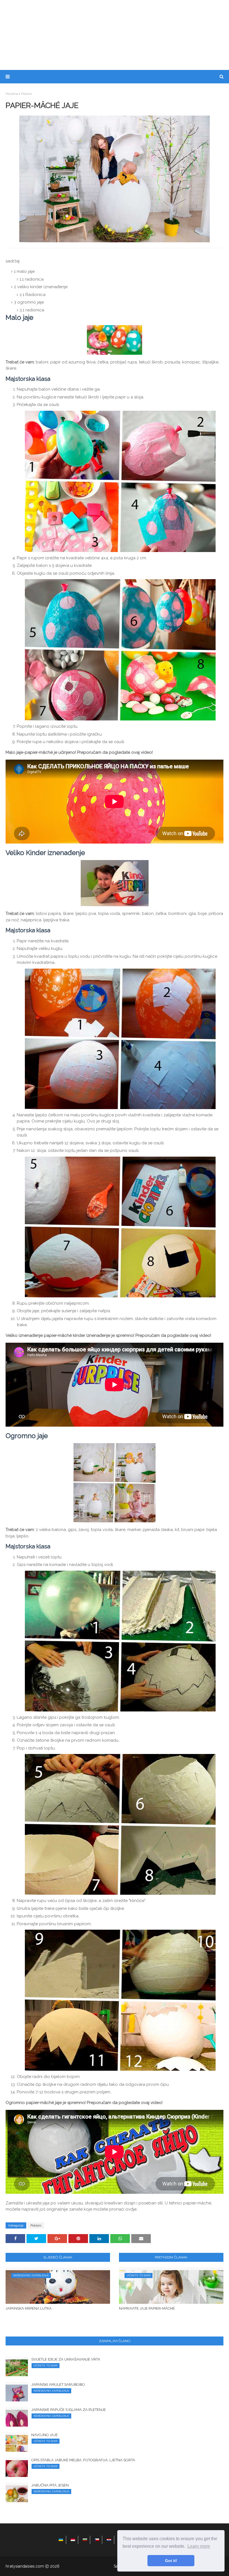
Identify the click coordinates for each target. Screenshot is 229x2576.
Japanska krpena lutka (29, 2308)
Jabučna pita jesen (50, 2485)
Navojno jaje (45, 2435)
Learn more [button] (199, 2546)
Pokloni (27, 94)
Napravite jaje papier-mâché (147, 2308)
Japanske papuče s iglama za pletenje (69, 2410)
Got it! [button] (171, 2561)
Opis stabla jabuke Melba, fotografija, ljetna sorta (83, 2460)
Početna (12, 94)
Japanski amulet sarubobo (58, 2384)
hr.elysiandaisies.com (25, 2566)
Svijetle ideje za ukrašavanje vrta (66, 2359)
